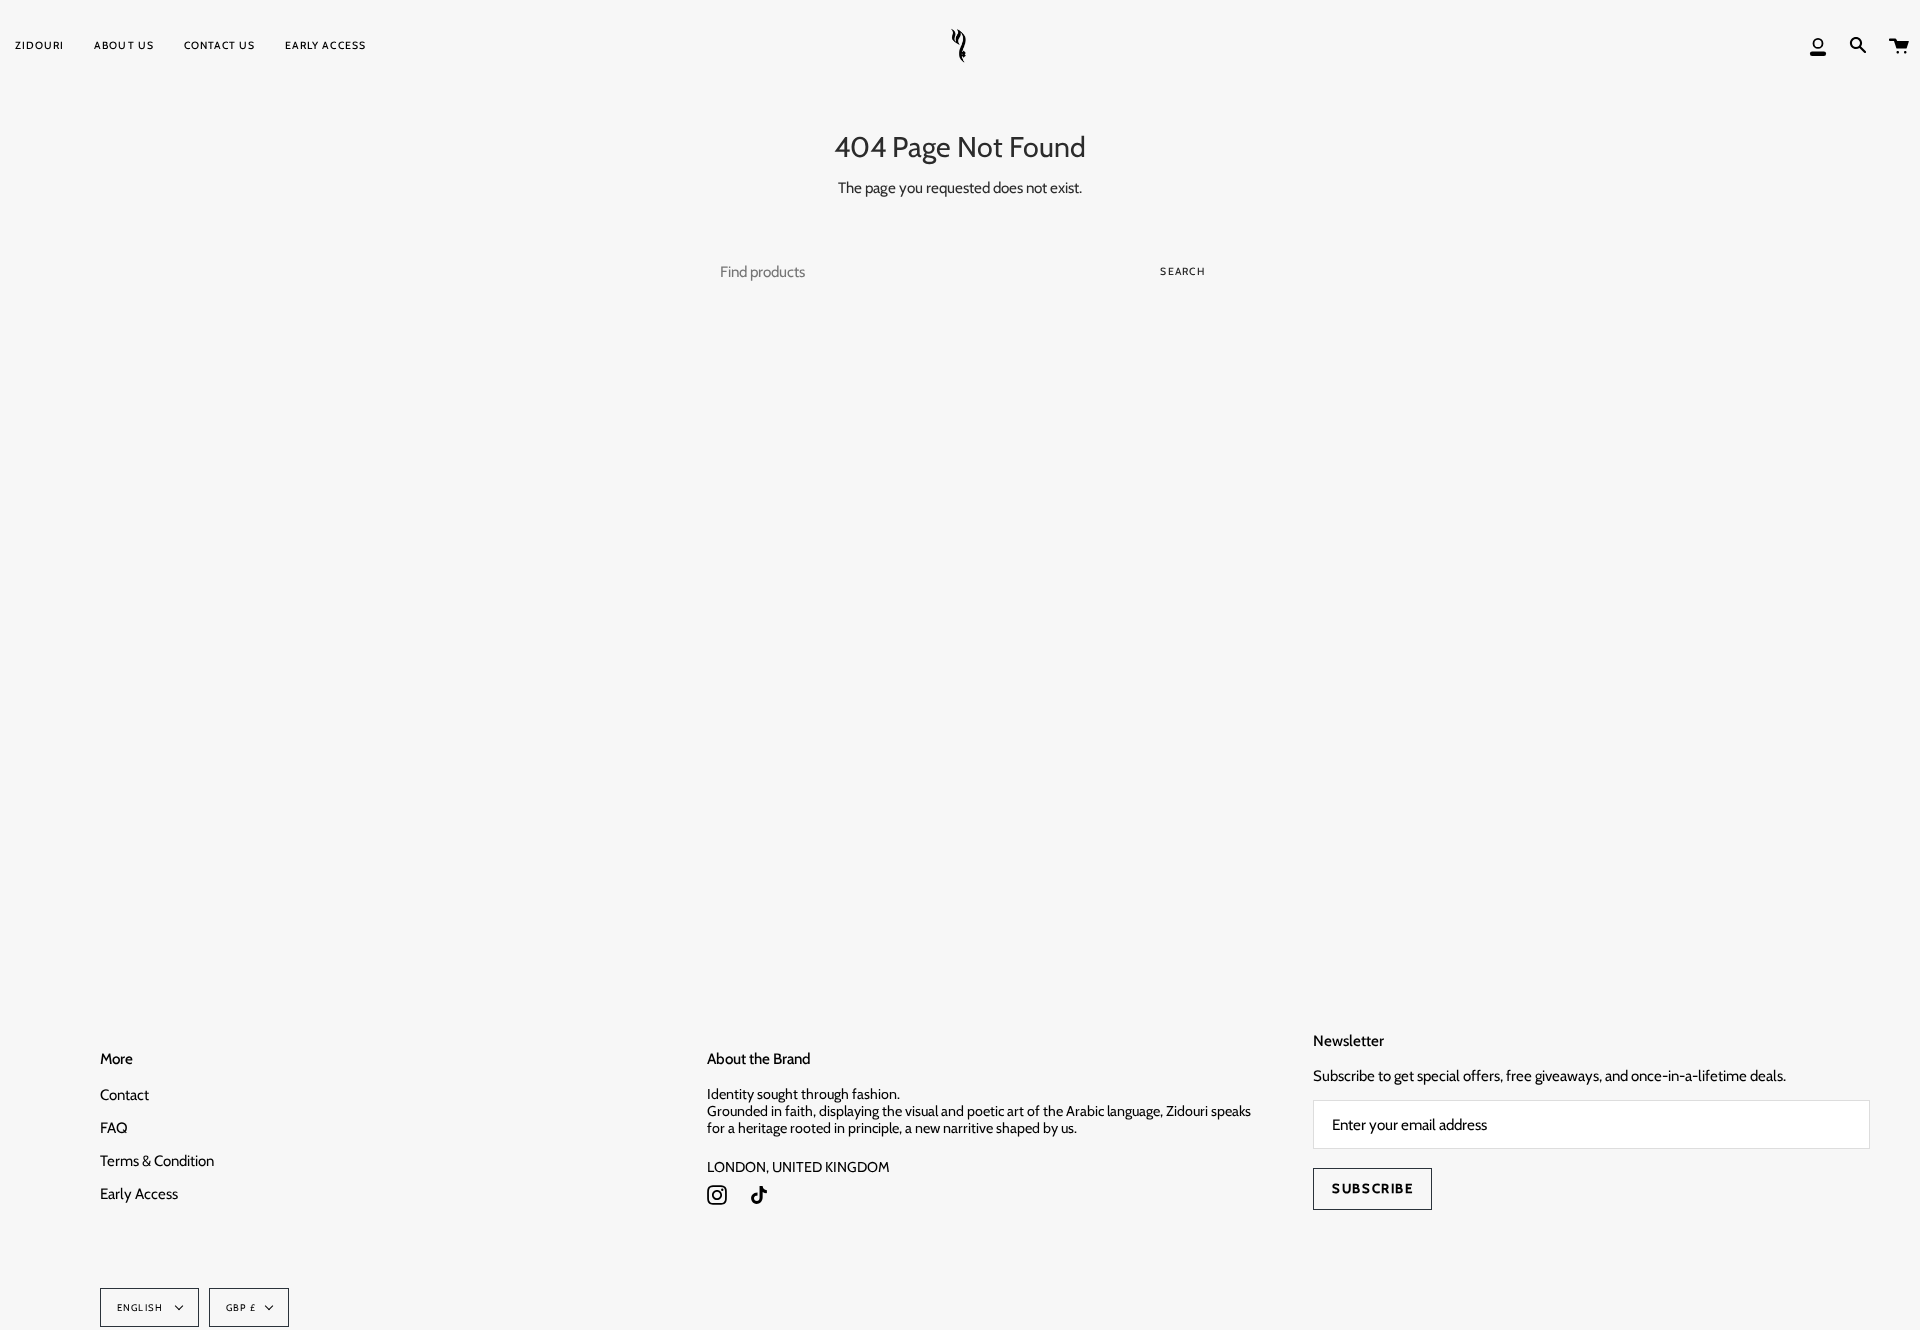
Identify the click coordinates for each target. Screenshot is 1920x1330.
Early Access (139, 1194)
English (141, 1307)
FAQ (114, 1128)
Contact (124, 1095)
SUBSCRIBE (1372, 1188)
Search (1182, 271)
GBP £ (241, 1307)
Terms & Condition (157, 1161)
